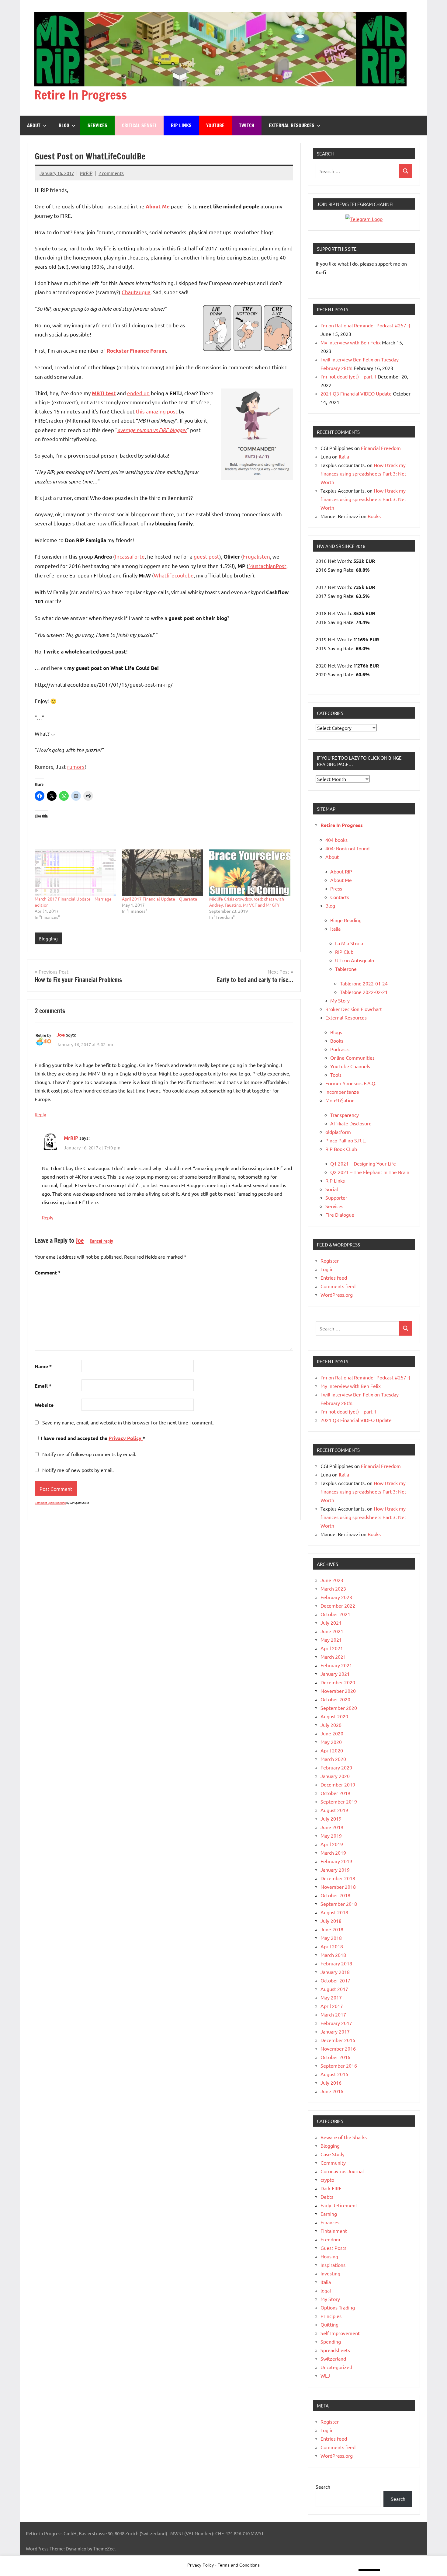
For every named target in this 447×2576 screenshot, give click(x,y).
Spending (331, 2341)
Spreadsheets (335, 2350)
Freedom (330, 2239)
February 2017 (336, 2023)
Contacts (340, 897)
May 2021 (331, 1640)
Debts (327, 2197)
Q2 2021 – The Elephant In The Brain (370, 1172)
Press (336, 888)
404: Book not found (347, 848)
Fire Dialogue (340, 1215)
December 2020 (338, 1682)
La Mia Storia (349, 943)
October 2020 (335, 1699)
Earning (329, 2214)
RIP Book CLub (341, 1149)
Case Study (333, 2154)
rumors (76, 767)
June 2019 (332, 1827)
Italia (344, 456)
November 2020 (338, 1691)
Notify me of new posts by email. (78, 1470)
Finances (330, 2222)
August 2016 (334, 2074)
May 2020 (331, 1742)
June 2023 (332, 1580)
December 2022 (338, 1605)
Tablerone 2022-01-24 (364, 983)
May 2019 (331, 1835)
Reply (40, 1114)
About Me (341, 880)
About (34, 125)
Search (323, 2487)
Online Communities (352, 1058)
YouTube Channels (350, 1066)
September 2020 (339, 1708)
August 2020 (334, 1716)
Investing (330, 2273)
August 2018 (334, 1912)
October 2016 (335, 2057)
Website (44, 1405)
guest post (206, 556)
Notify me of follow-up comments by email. (89, 1454)
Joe (61, 1035)
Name (43, 1366)
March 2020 (333, 1759)
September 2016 (339, 2065)
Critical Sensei (139, 125)
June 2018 (332, 1929)
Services (97, 125)
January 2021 (335, 1674)
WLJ (325, 2376)
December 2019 (338, 1784)
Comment (48, 1272)
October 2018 (335, 1895)
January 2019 (335, 1870)
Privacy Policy (126, 1438)
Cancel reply (101, 1241)
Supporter (336, 1197)
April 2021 (332, 1648)
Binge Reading (346, 920)
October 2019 (335, 1793)
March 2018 (333, 1955)
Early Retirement (339, 2205)
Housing (329, 2256)
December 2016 (338, 2040)
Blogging (48, 938)
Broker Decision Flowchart (354, 1009)
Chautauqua (136, 292)
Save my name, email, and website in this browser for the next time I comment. (128, 1422)
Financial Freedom (381, 448)
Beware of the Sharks (344, 2137)
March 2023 (333, 1588)
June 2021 (332, 1631)
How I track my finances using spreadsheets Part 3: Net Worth (363, 473)
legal (326, 2290)
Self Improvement (340, 2333)
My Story (340, 1000)
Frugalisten (256, 556)
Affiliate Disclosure (351, 1123)
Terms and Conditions (239, 2565)
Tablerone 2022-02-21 (364, 992)
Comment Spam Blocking (50, 1503)
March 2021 (333, 1657)
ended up (138, 393)
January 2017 (335, 2031)
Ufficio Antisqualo (355, 960)
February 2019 (336, 1861)
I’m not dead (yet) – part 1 (348, 376)
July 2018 (331, 1921)
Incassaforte (130, 556)
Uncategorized (336, 2367)
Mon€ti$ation (340, 1100)
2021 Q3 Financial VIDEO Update (356, 393)
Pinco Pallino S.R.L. (346, 1140)
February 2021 (336, 1665)
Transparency (345, 1115)
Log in (327, 1269)
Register (330, 1260)
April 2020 (332, 1750)
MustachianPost (267, 566)
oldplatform (338, 1132)
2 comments (111, 173)
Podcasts (340, 1049)
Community (333, 2163)
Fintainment (334, 2231)
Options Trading (338, 2307)
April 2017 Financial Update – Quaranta (159, 899)
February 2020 (336, 1767)
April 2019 (332, 1844)
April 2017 (332, 2006)
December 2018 (338, 1878)
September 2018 (339, 1904)
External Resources (292, 125)
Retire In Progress (81, 95)
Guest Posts (333, 2248)
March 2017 (333, 2014)
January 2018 (335, 1972)
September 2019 (339, 1801)
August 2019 (334, 1810)
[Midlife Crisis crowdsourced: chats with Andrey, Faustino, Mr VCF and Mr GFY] (250, 873)
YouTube (215, 125)
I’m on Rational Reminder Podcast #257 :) (365, 325)
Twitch (247, 125)
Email (43, 1386)
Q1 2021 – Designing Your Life (363, 1163)
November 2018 (338, 1887)
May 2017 (331, 1997)
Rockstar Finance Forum (136, 351)
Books (374, 516)
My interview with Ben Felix (351, 342)
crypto (327, 2180)
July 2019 (331, 1818)
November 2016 (338, 2048)
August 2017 (334, 1989)
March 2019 (333, 1853)
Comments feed (338, 1286)
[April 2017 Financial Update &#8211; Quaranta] (163, 873)
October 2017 (335, 1980)
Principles (331, 2316)
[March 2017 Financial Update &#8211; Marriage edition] (75, 873)
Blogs (336, 1032)
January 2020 (335, 1776)
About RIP (341, 871)
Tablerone (346, 969)
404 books (336, 840)
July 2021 (331, 1623)
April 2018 (332, 1946)
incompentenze (342, 1092)
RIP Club (344, 952)
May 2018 (331, 1938)
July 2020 (331, 1725)
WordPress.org (337, 1295)
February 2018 (336, 1963)
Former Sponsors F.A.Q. (351, 1083)
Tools (336, 1075)
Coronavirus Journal (342, 2171)
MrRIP (86, 173)
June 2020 (332, 1733)
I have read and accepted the (93, 1438)
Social (332, 1189)
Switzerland (333, 2358)
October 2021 (335, 1614)
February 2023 (336, 1597)
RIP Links (181, 125)
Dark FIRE (331, 2188)
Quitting (329, 2324)
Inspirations (333, 2265)
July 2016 (331, 2083)
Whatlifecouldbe (174, 575)
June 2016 (332, 2091)
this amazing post (157, 411)
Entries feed (334, 1278)
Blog (64, 125)
